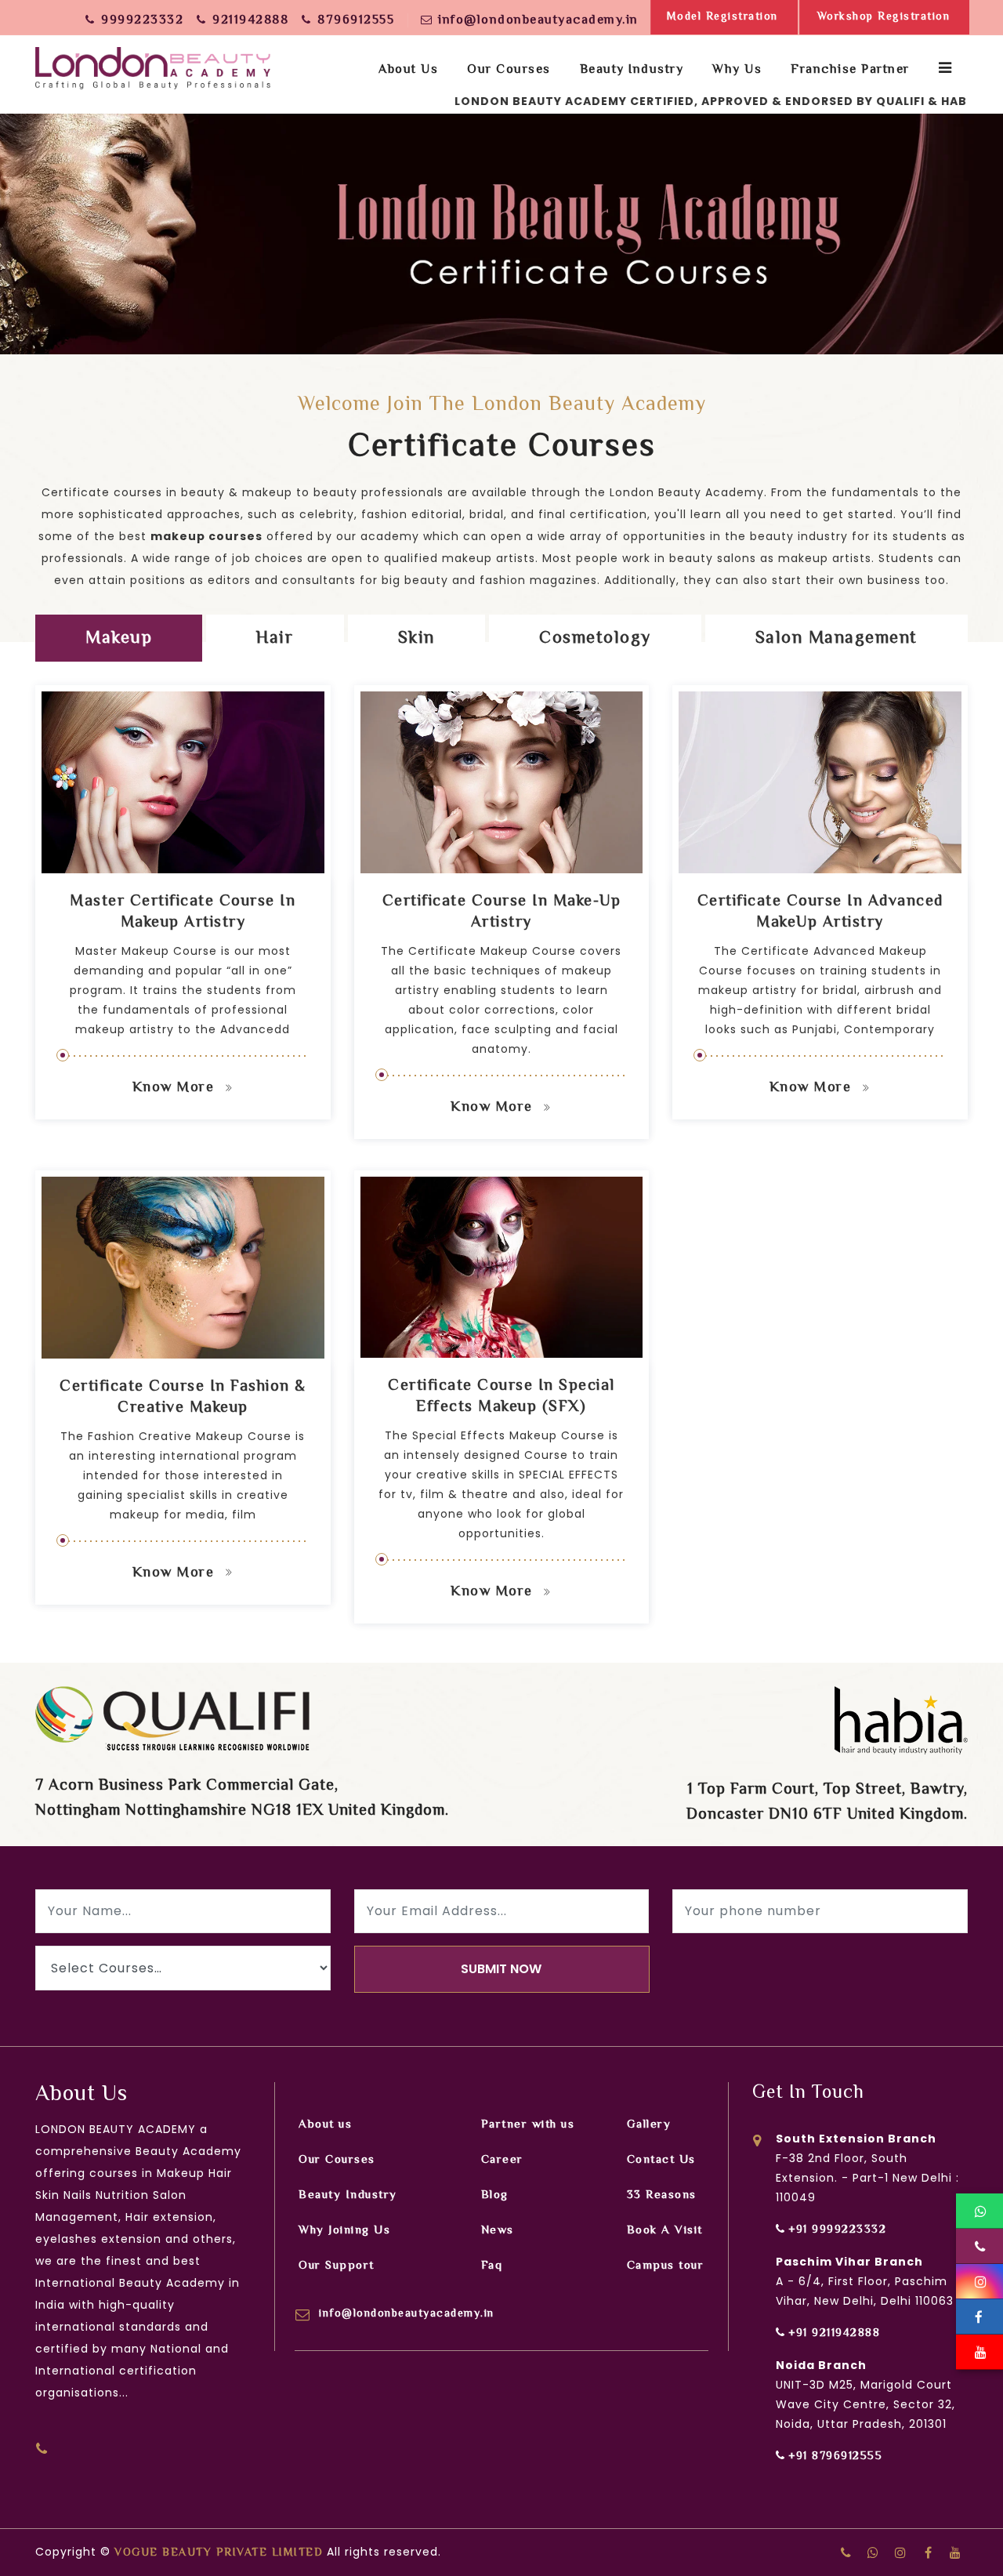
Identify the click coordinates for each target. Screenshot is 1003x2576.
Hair (275, 639)
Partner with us (528, 2125)
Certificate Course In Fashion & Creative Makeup (183, 1398)
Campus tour (666, 2266)
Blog (495, 2195)
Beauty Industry (348, 2195)
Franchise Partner (850, 70)
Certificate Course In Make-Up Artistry (502, 912)
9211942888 (250, 21)
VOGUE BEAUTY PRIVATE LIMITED (219, 2553)
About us (408, 70)
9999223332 (142, 21)
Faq (492, 2266)
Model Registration (722, 17)
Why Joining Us (344, 2231)
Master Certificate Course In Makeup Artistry (183, 912)
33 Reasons (662, 2195)
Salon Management (836, 639)
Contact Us (661, 2160)
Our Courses (337, 2160)
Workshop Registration (884, 17)
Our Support (337, 2266)
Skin (416, 639)
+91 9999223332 (837, 2230)
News (498, 2231)
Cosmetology (595, 639)
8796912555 (356, 21)
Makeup (119, 639)
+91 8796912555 (835, 2457)
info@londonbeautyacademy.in (538, 21)
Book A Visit (665, 2231)
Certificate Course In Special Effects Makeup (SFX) (501, 1397)
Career (502, 2160)
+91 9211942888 (834, 2334)
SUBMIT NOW (501, 1969)
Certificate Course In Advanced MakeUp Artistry (820, 912)
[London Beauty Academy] (153, 63)
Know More (176, 1088)
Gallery (649, 2125)
